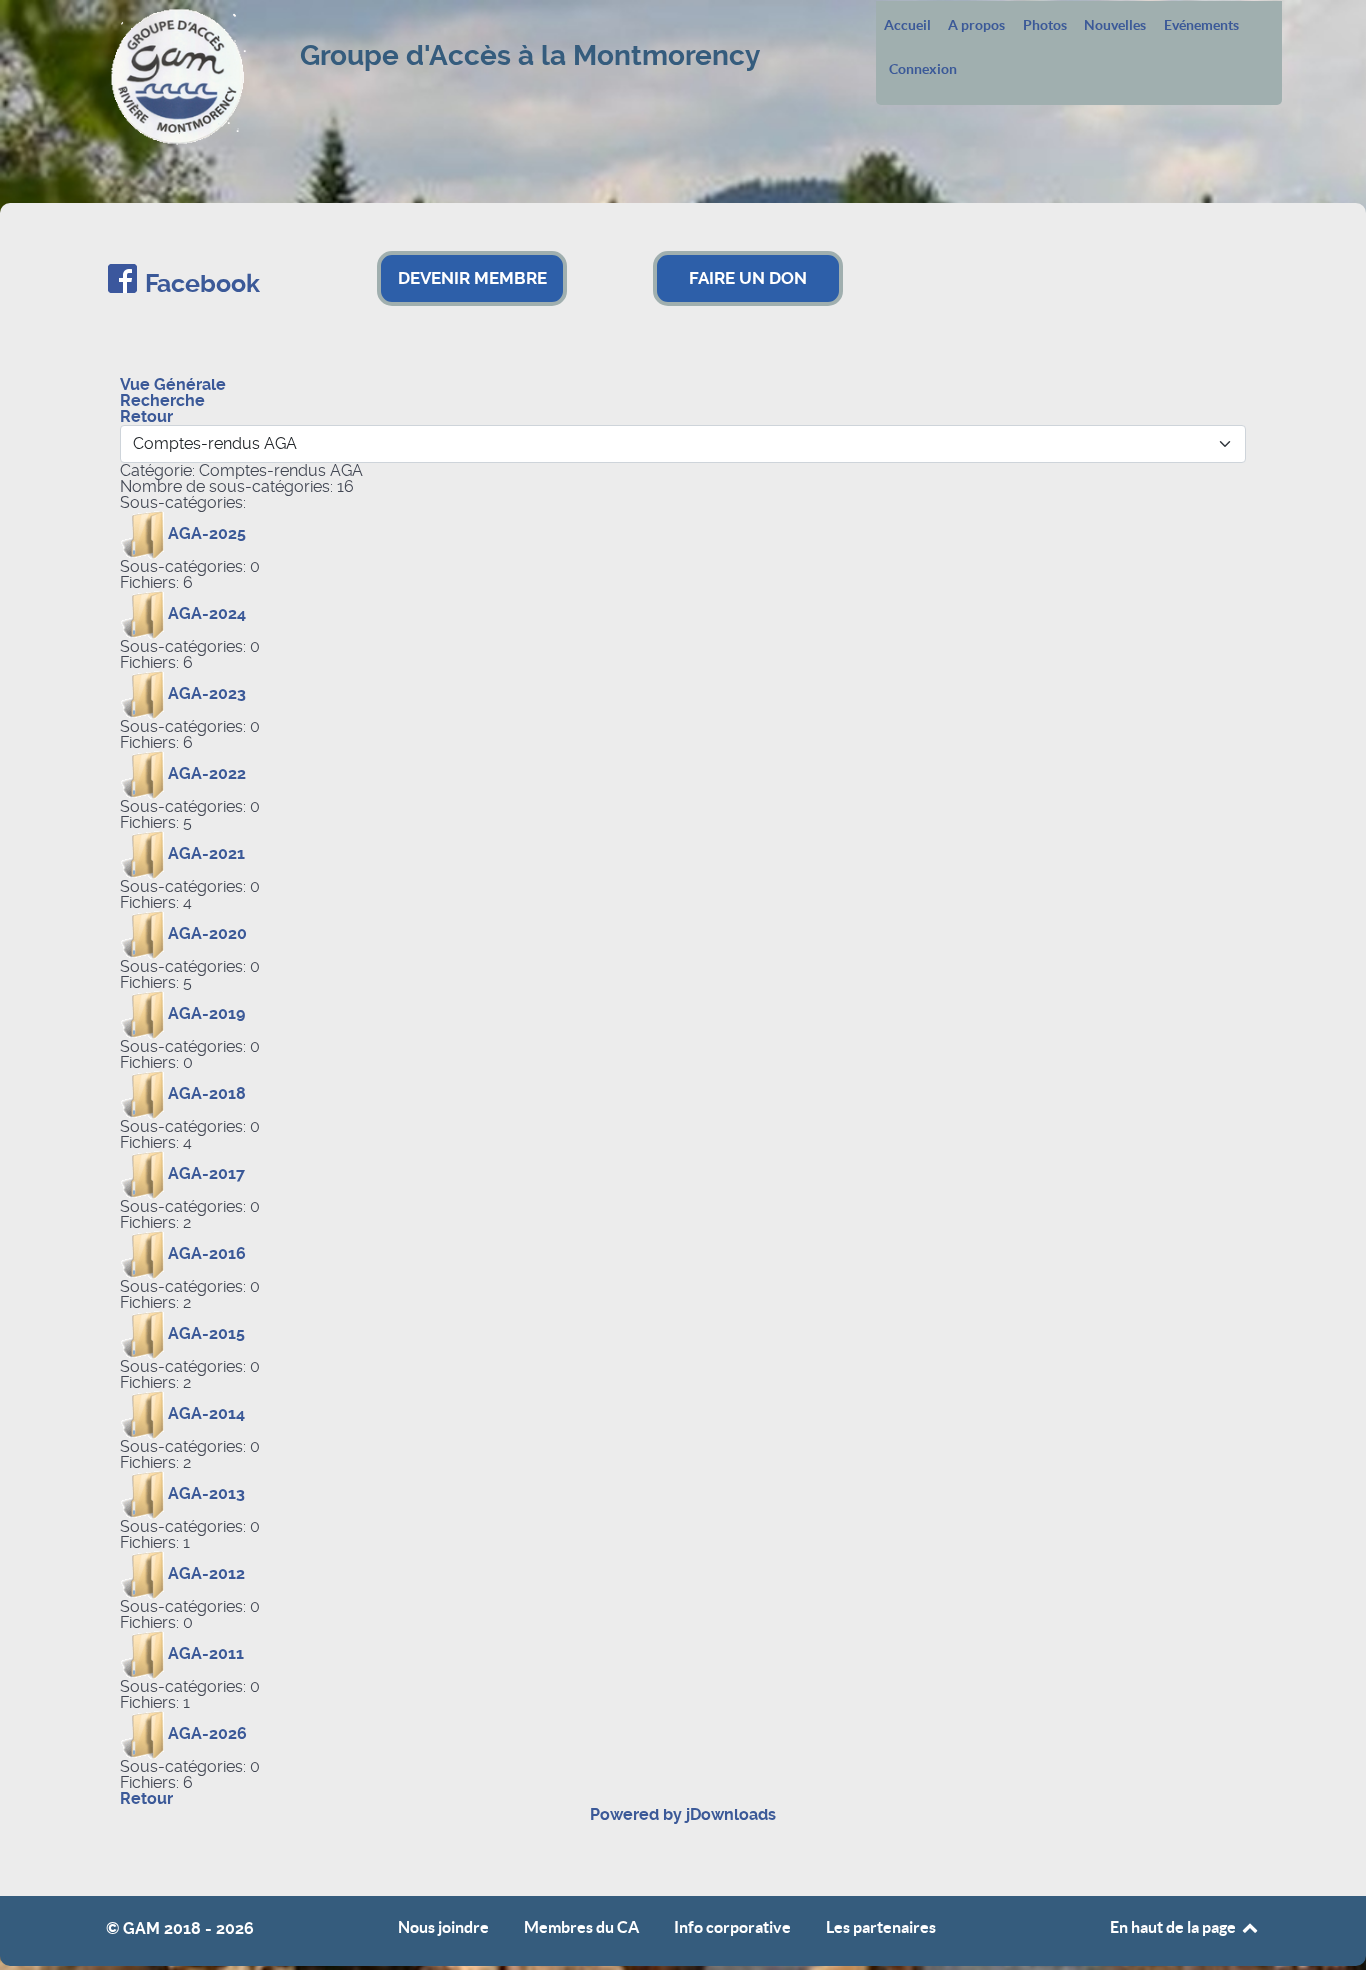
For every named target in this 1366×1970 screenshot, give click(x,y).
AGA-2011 (206, 1653)
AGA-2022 (207, 773)
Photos (1045, 26)
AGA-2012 (206, 1573)
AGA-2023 (207, 693)
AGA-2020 (207, 933)
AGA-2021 (206, 853)
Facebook (202, 283)
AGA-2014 (206, 1413)
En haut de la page (1174, 1927)
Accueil (907, 26)
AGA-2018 (207, 1093)
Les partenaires (881, 1927)
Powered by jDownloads (683, 1814)
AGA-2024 (207, 613)
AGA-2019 (206, 1013)
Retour (146, 1798)
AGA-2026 (207, 1733)
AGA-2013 (206, 1493)
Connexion (923, 70)
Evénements (1201, 26)
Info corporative (732, 1927)
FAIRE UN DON (748, 278)
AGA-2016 (207, 1253)
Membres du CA (581, 1927)
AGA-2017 (206, 1173)
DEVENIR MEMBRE (472, 278)
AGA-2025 (207, 533)
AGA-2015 (206, 1333)
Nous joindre (443, 1927)
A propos (976, 26)
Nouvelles (1115, 26)
